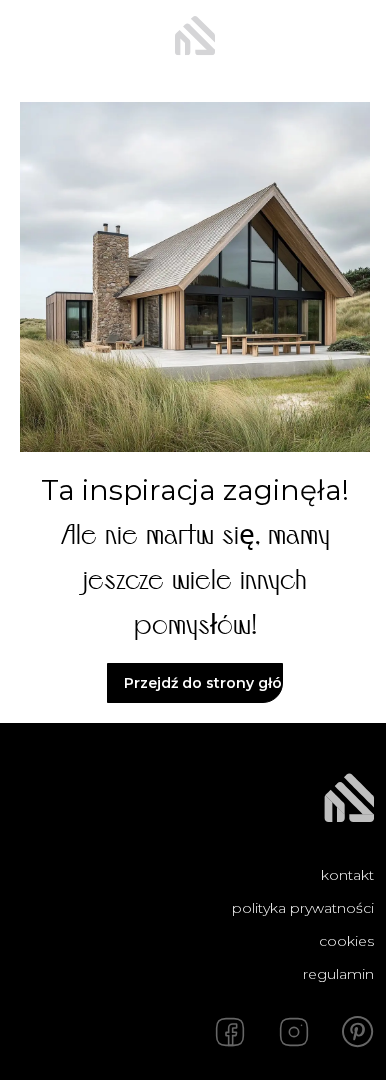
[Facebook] (230, 1032)
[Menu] (358, 36)
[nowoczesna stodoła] (195, 36)
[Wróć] (32, 36)
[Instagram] (294, 1032)
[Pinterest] (358, 1032)
